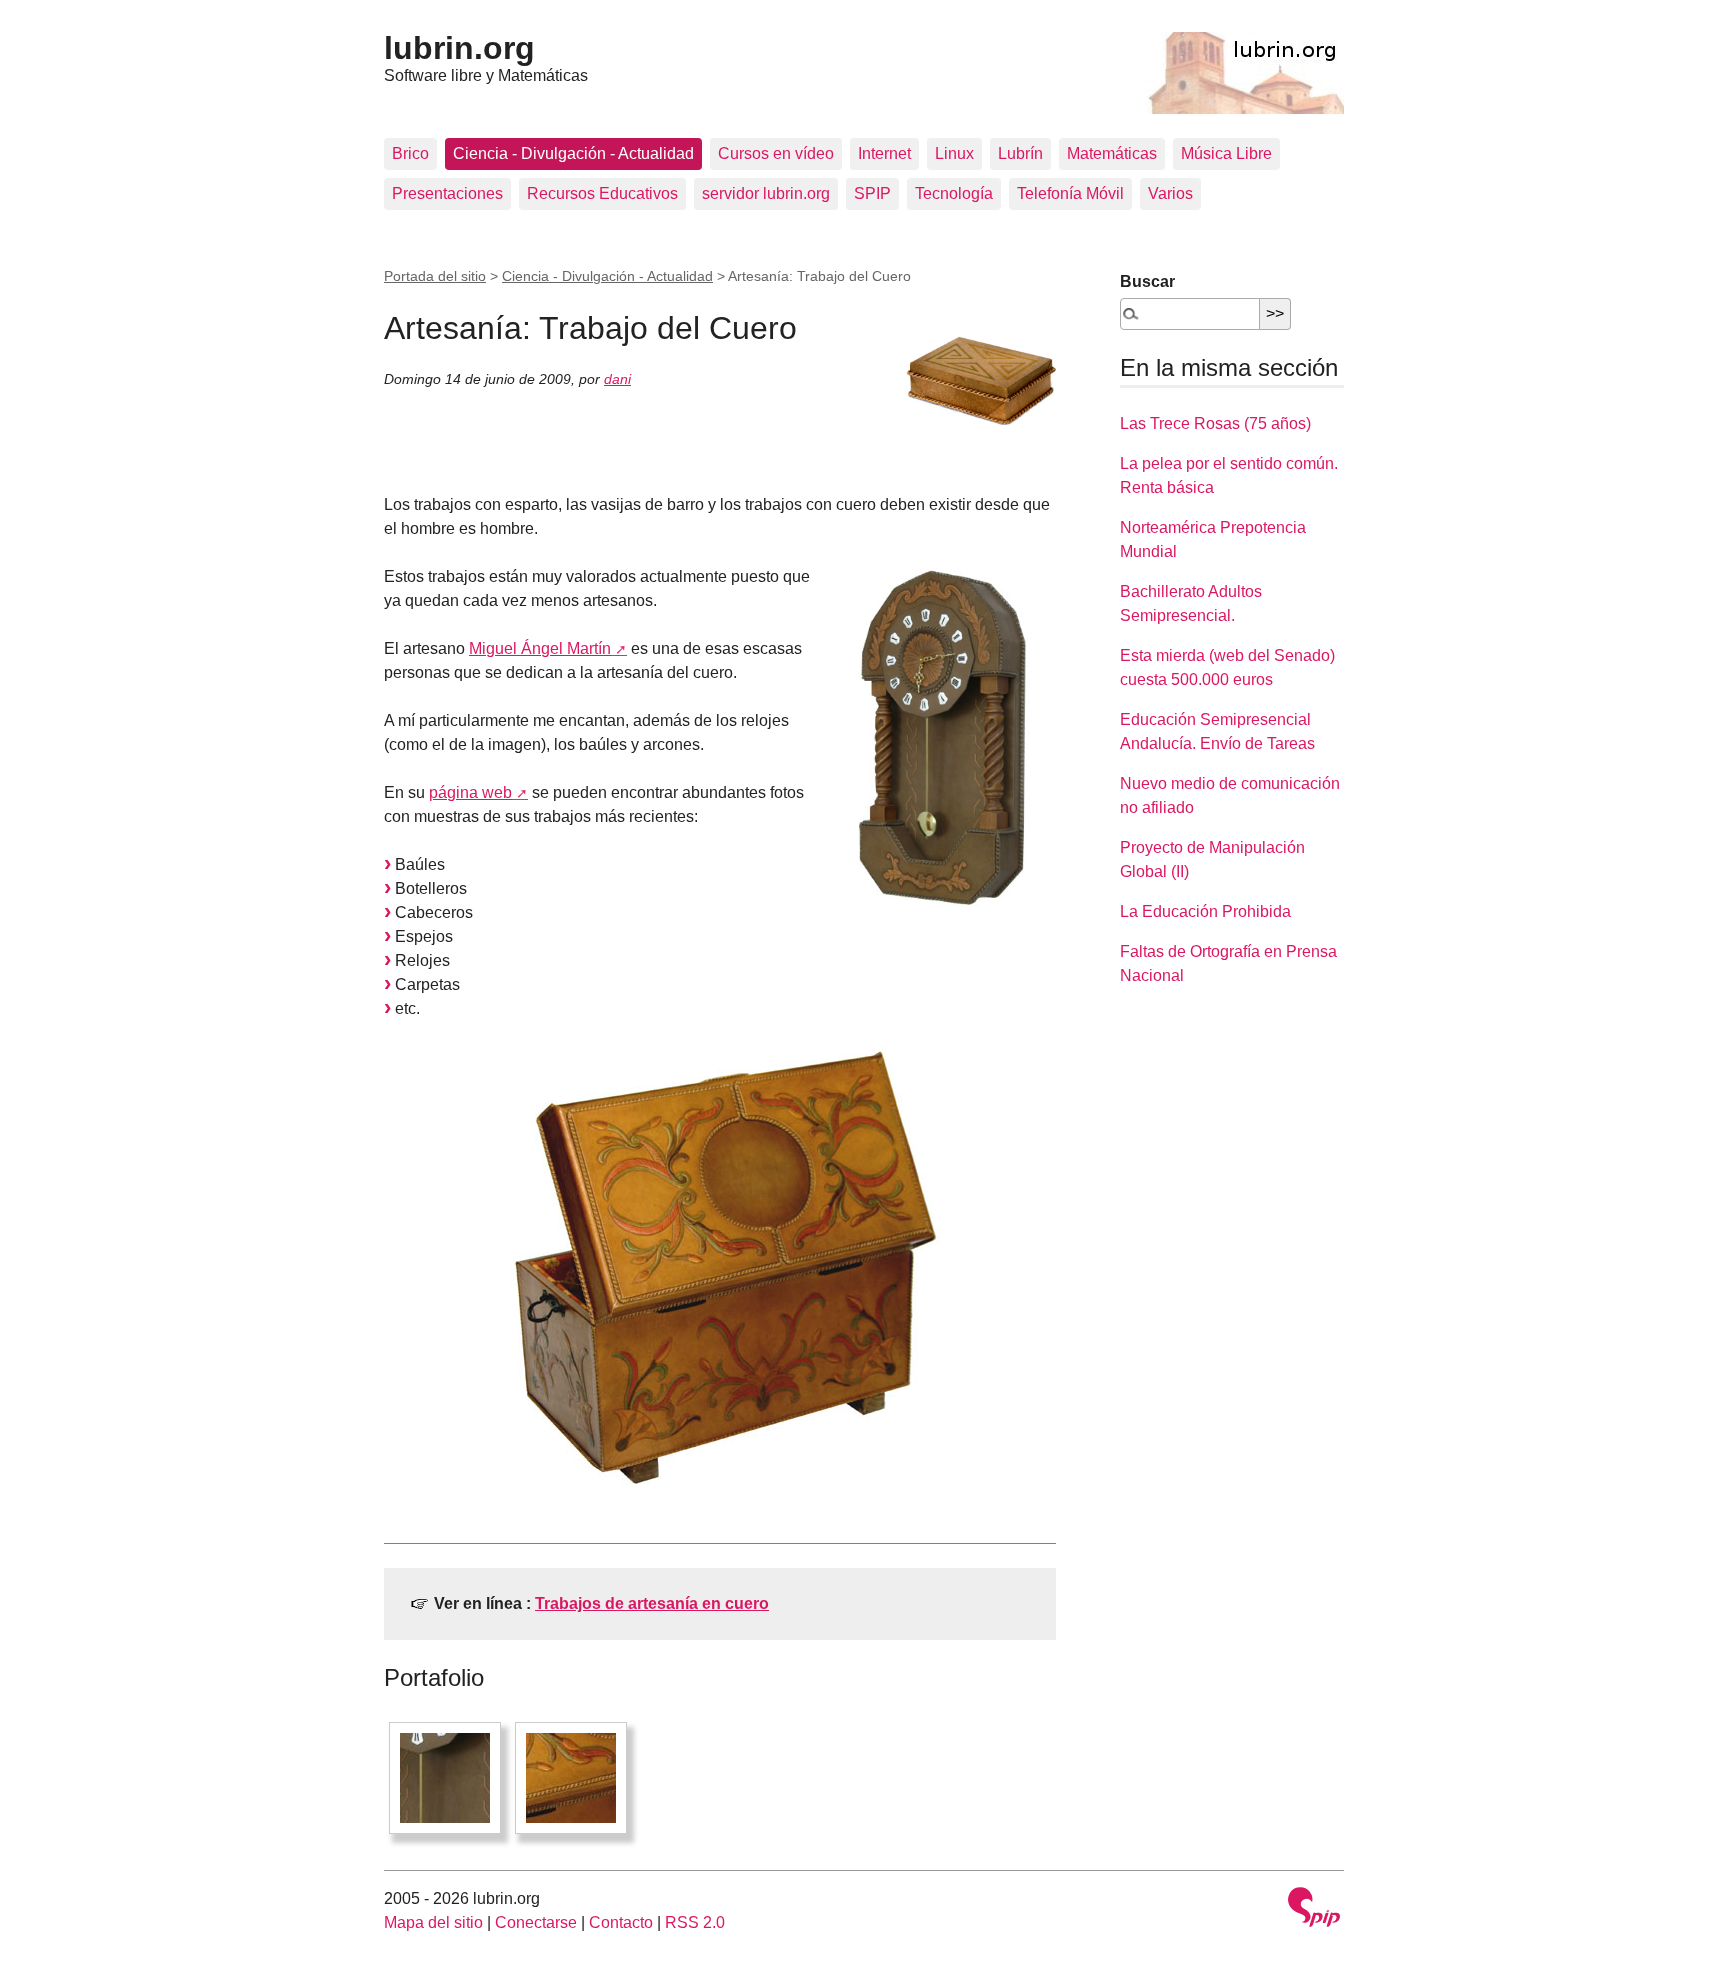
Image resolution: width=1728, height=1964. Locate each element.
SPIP (872, 193)
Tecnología (954, 193)
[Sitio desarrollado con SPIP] (1314, 1909)
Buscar (1147, 281)
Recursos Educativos (602, 193)
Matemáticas (1112, 153)
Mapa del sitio (433, 1922)
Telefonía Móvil (1070, 193)
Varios (1170, 193)
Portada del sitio (435, 276)
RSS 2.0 (695, 1922)
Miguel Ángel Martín (540, 648)
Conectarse (536, 1922)
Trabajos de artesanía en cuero (652, 1603)
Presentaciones (447, 193)
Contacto (621, 1922)
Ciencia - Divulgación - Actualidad (573, 153)
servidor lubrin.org (766, 193)
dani (617, 379)
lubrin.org (459, 48)
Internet (884, 153)
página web (470, 792)
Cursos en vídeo (776, 153)
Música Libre (1226, 153)
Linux (954, 153)
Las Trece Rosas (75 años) (1215, 423)
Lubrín (1020, 153)
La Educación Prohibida (1205, 911)
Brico (410, 153)
